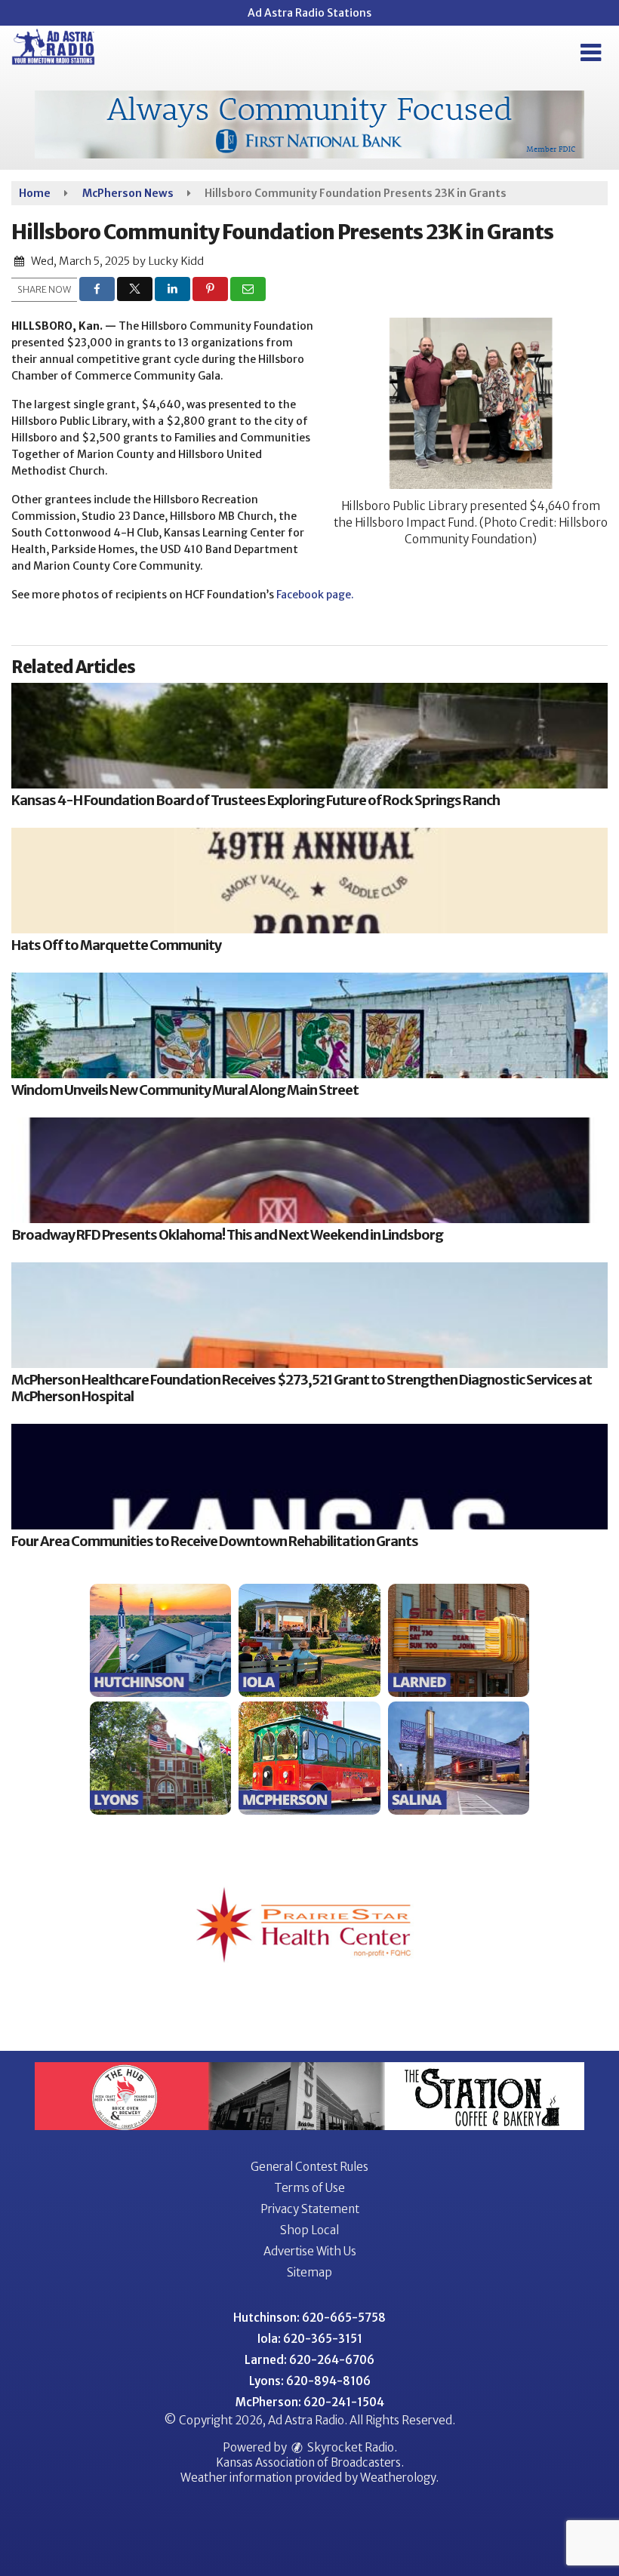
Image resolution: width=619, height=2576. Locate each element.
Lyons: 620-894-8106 (310, 2381)
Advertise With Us (310, 2251)
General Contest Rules (309, 2167)
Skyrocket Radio (350, 2447)
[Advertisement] (309, 124)
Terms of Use (309, 2188)
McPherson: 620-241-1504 (310, 2402)
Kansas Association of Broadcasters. (310, 2462)
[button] (591, 53)
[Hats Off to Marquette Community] (309, 881)
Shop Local (309, 2230)
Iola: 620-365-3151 (310, 2339)
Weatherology (398, 2478)
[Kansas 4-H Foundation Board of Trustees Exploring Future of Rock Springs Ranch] (309, 736)
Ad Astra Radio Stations (309, 13)
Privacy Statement (310, 2209)
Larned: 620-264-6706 (309, 2360)
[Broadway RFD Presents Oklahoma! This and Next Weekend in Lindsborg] (309, 1170)
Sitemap (309, 2272)
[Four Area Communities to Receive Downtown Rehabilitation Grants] (309, 1477)
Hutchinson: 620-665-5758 (309, 2318)
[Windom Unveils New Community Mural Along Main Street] (309, 1025)
